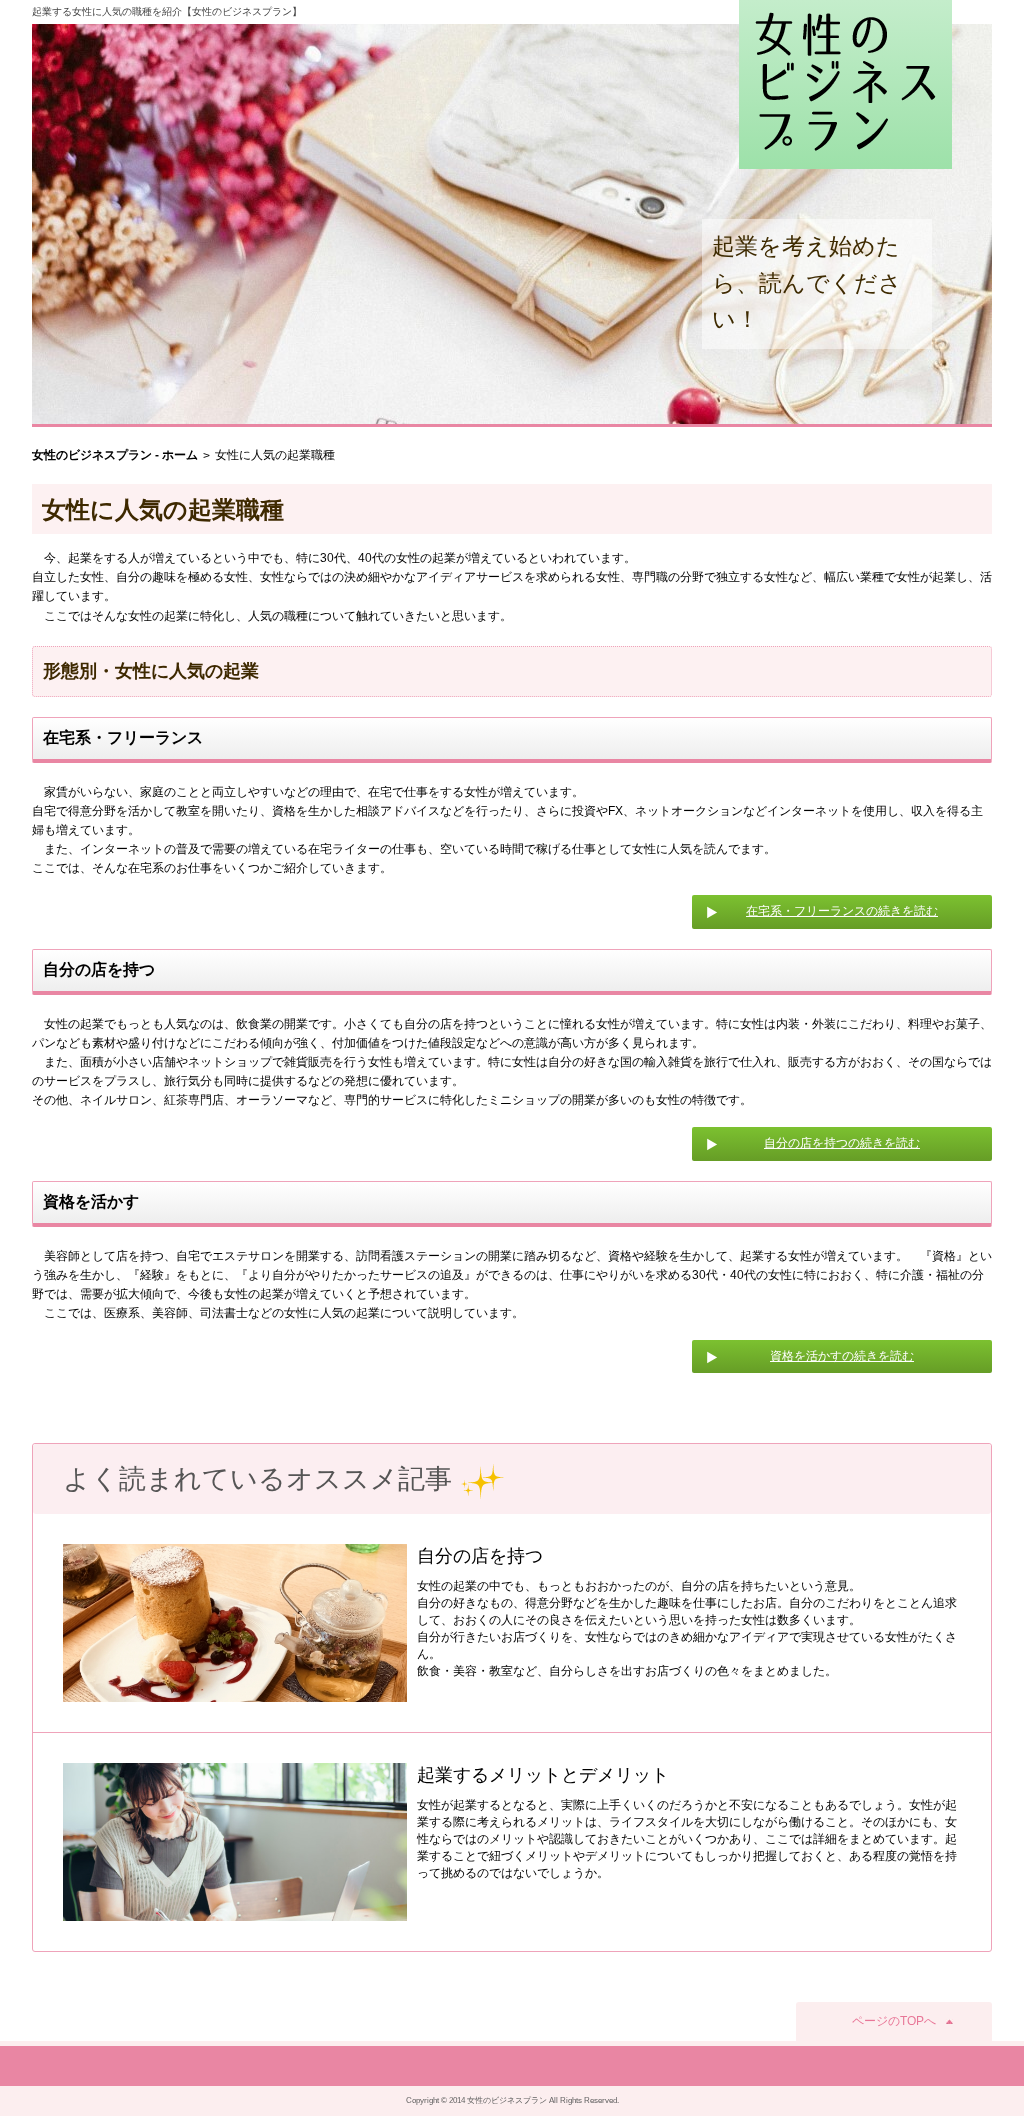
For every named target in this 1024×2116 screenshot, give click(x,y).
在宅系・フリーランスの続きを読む (842, 911)
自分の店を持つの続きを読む (842, 1143)
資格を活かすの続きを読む (842, 1356)
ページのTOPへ (894, 2021)
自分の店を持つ (480, 1556)
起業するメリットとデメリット (543, 1775)
